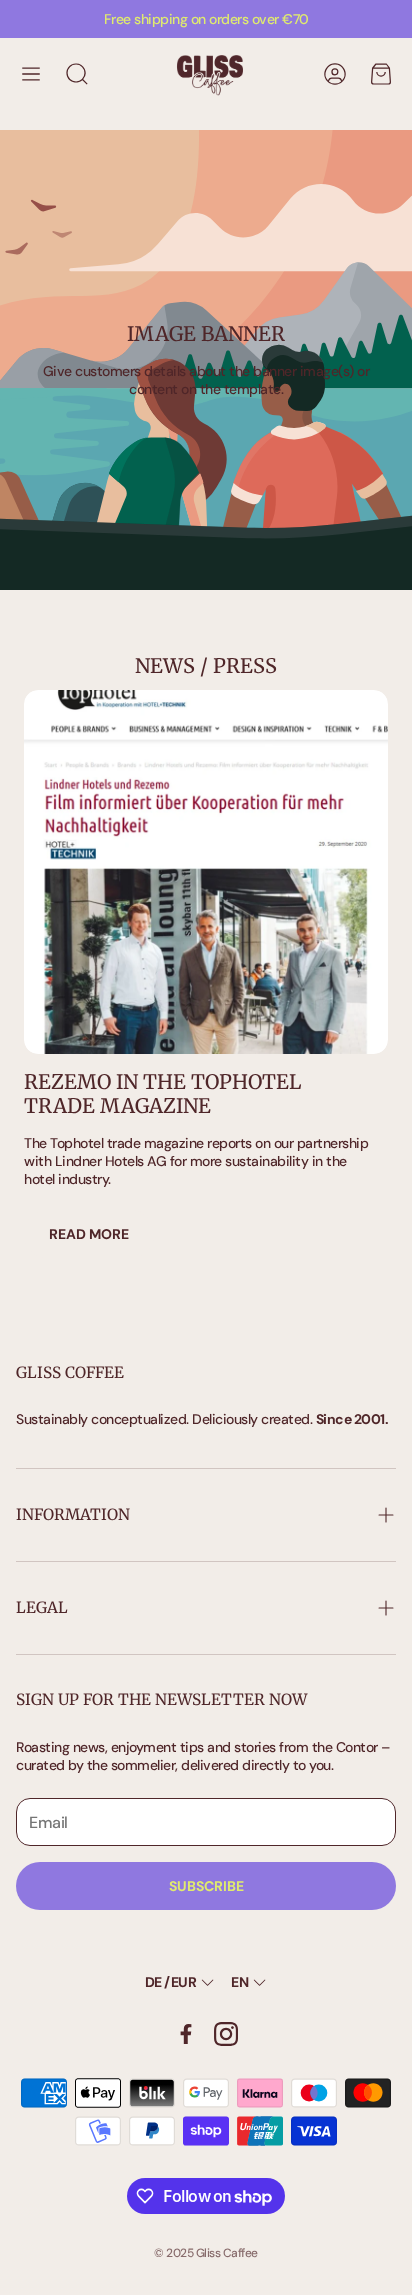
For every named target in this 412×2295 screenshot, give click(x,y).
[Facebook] (186, 2034)
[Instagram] (226, 2034)
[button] (31, 74)
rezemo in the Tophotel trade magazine (162, 1093)
